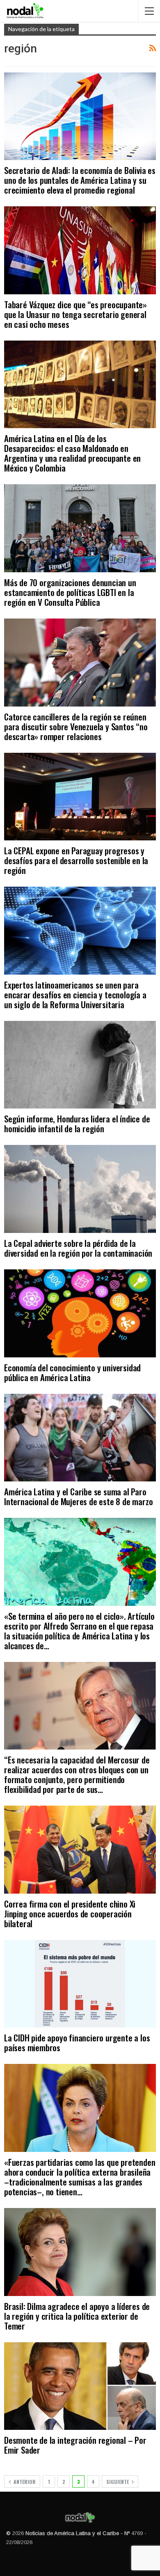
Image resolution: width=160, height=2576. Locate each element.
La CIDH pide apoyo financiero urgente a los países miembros (77, 2042)
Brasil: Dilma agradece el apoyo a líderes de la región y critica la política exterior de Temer (77, 2316)
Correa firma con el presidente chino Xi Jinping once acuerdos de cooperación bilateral (70, 1913)
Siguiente (118, 2482)
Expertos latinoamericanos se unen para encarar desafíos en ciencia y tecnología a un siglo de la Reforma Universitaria (75, 995)
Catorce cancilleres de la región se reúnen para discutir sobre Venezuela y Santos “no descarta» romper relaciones (76, 726)
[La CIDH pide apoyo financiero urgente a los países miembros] (80, 1984)
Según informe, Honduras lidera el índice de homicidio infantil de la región (77, 1123)
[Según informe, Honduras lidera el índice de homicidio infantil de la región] (80, 1065)
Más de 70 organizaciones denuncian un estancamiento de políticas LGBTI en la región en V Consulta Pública (70, 592)
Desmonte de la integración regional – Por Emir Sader (75, 2445)
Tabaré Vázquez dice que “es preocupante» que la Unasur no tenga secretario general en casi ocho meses (75, 314)
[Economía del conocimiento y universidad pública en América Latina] (80, 1313)
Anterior (24, 2482)
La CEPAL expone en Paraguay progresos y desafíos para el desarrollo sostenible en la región (76, 860)
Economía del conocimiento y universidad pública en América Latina (72, 1372)
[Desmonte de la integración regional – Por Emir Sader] (80, 2386)
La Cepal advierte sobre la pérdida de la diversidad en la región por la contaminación (78, 1248)
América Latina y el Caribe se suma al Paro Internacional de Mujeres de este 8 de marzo (78, 1496)
